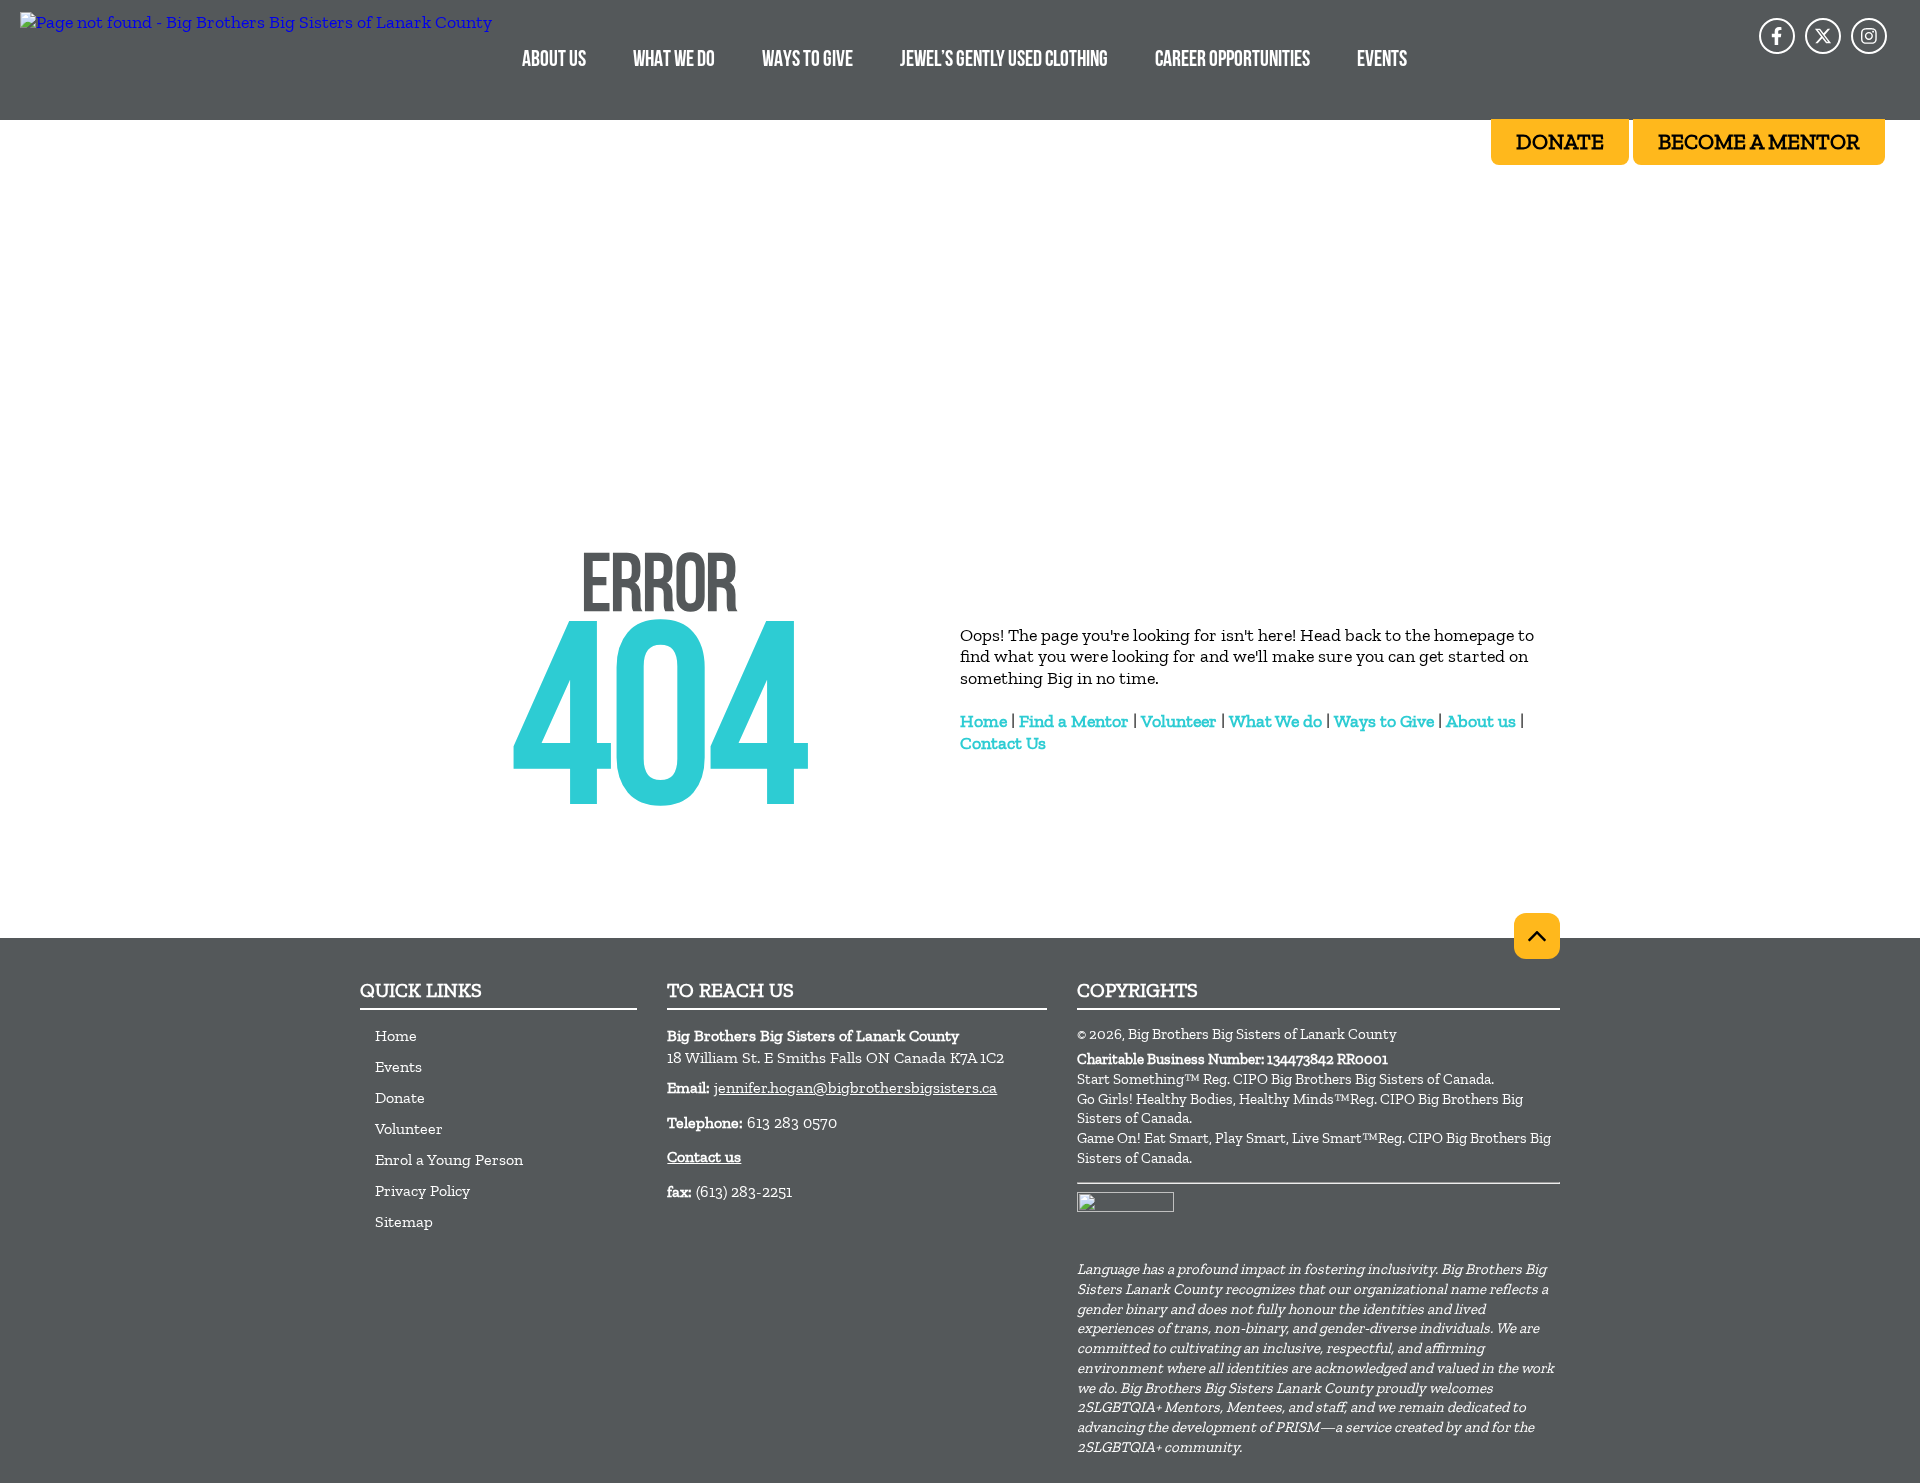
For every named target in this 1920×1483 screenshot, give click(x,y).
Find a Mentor (1074, 721)
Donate (400, 1097)
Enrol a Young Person (449, 1159)
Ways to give (807, 60)
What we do (674, 60)
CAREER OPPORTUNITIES (1232, 60)
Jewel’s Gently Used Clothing (1004, 60)
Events (1382, 60)
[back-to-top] (1537, 936)
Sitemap (404, 1221)
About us (1481, 721)
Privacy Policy (422, 1190)
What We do (1275, 721)
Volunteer (1179, 721)
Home (983, 721)
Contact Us (1003, 743)
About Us (554, 60)
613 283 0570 (792, 1122)
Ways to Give (1384, 721)
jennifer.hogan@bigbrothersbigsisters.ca (855, 1087)
